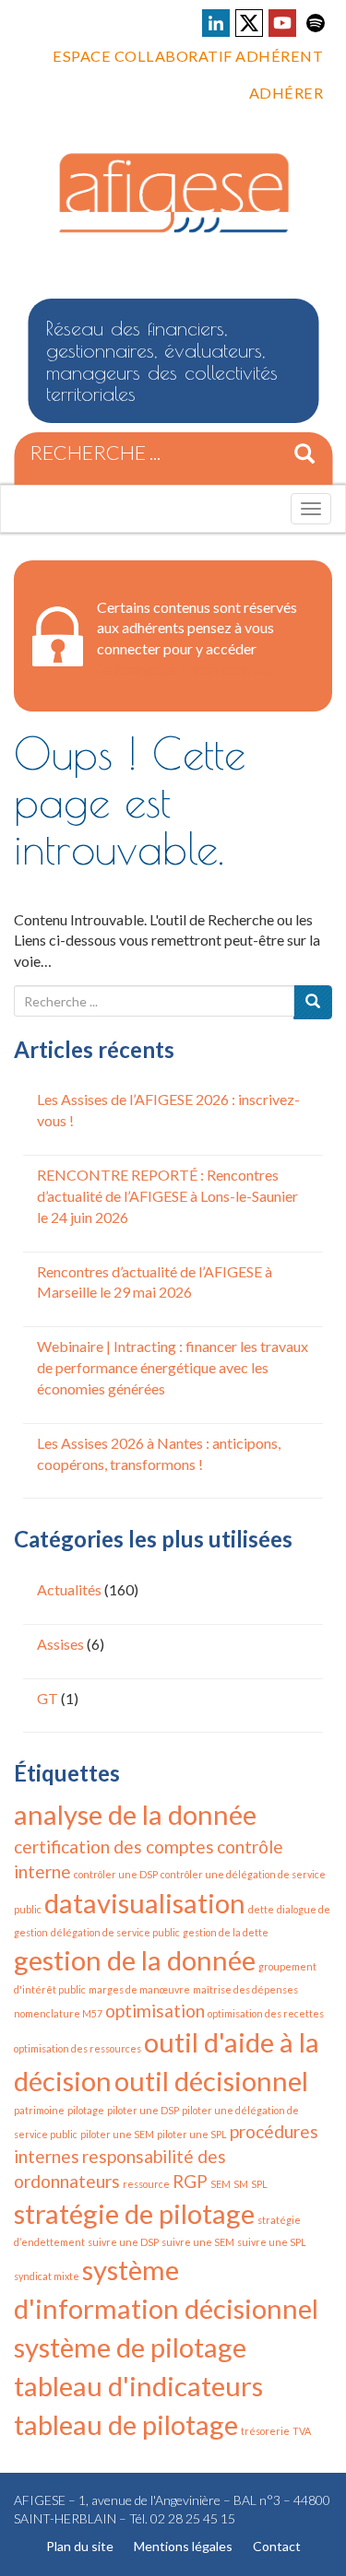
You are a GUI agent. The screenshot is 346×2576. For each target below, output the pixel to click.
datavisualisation (145, 1903)
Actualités (69, 1589)
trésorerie (265, 2431)
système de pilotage (130, 2347)
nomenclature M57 (58, 2013)
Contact (277, 2546)
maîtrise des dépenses (245, 1989)
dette (261, 1909)
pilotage (86, 2110)
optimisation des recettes (266, 2013)
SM (241, 2184)
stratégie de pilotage (134, 2213)
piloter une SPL (192, 2134)
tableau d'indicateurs (138, 2386)
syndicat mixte (47, 2276)
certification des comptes (114, 1847)
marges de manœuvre (139, 1989)
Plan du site (80, 2546)
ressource (146, 2184)
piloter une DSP (143, 2110)
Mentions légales (183, 2546)
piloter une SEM (117, 2134)
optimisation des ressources (78, 2048)
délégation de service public (115, 1932)
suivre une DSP (123, 2242)
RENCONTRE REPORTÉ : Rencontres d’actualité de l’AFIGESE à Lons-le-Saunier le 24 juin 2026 (167, 1196)
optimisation (155, 2011)
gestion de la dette (226, 1932)
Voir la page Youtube (282, 23)
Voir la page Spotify (316, 23)
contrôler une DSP (116, 1874)
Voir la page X (249, 23)
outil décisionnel (211, 2081)
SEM (221, 2184)
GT (48, 1698)
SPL (259, 2184)
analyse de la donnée (135, 1814)
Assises (60, 1644)
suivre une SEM (198, 2242)
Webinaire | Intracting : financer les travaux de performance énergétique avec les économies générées (173, 1367)
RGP (190, 2181)
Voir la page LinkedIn (216, 23)
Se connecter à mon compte (184, 669)
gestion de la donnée (135, 1960)
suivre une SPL (272, 2242)
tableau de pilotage (126, 2424)
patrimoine (39, 2110)
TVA (302, 2431)
